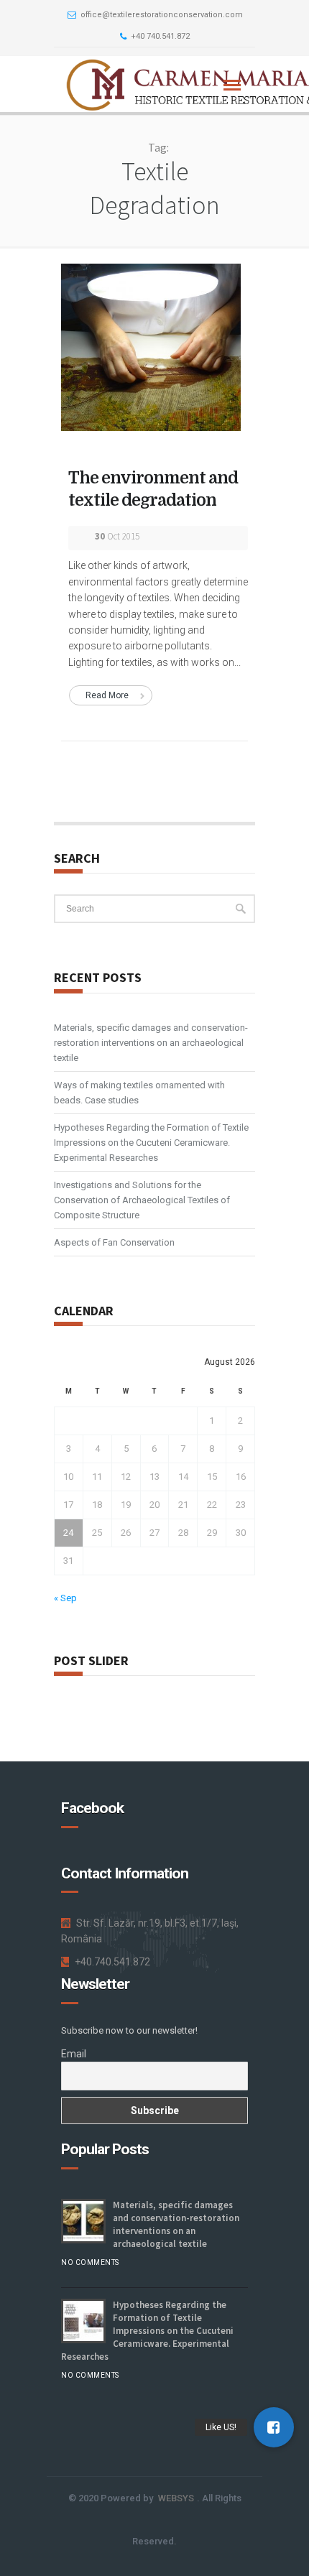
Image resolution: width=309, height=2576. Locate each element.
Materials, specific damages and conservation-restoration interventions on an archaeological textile (151, 1043)
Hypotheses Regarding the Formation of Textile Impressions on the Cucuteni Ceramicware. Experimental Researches (151, 1143)
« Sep (65, 1598)
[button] (274, 2427)
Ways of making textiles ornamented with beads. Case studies (139, 1093)
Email (74, 2054)
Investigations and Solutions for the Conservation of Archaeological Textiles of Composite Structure (142, 1200)
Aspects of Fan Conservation (114, 1242)
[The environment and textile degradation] (151, 346)
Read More (107, 695)
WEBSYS (176, 2498)
